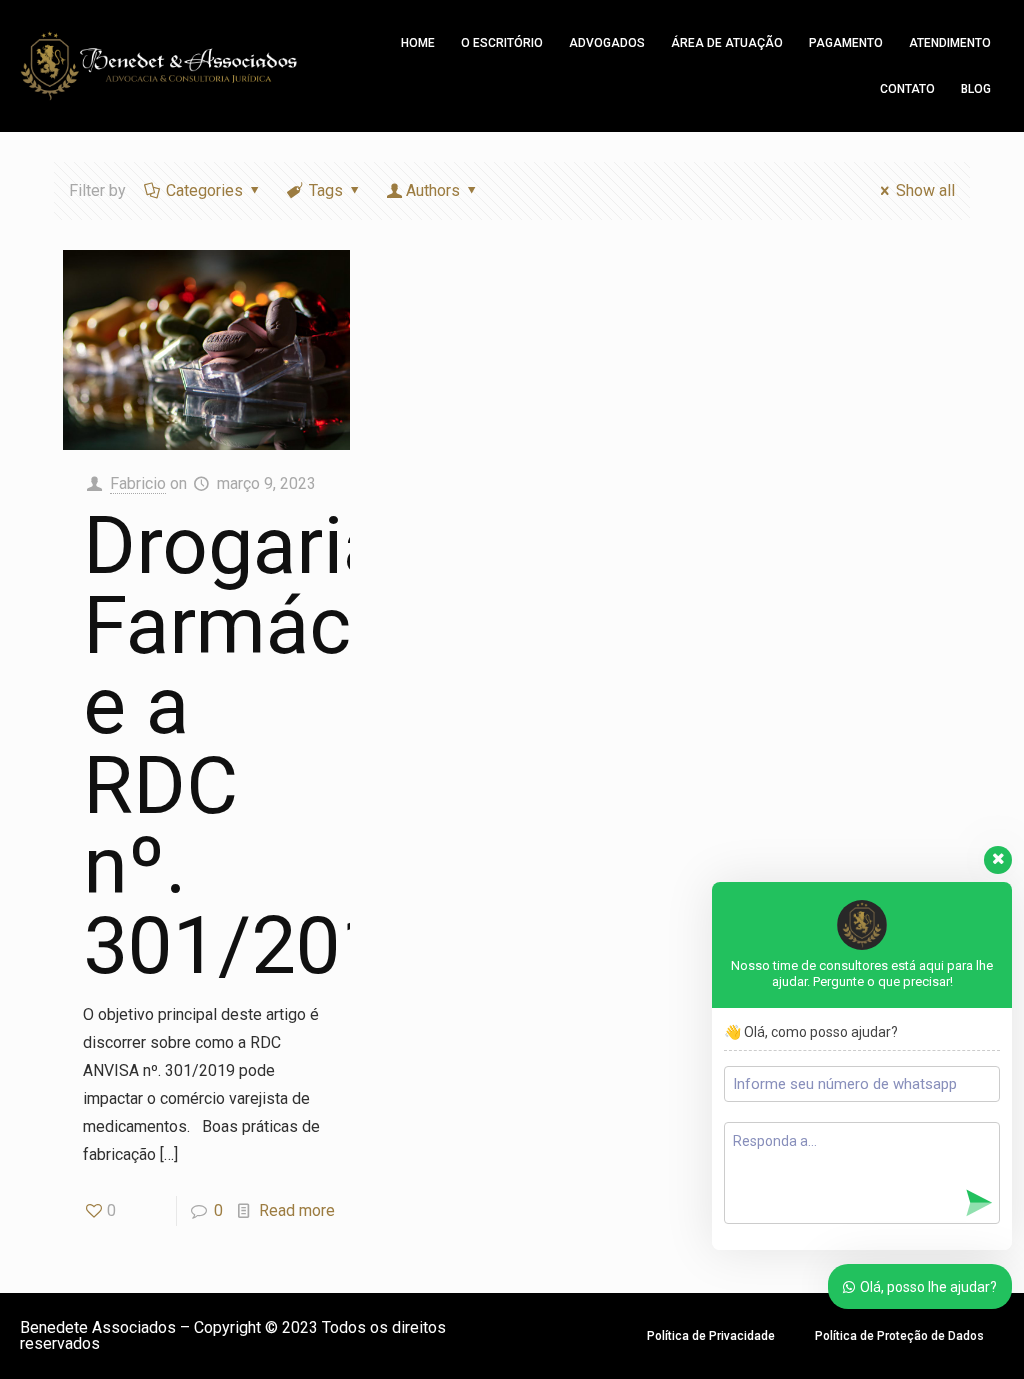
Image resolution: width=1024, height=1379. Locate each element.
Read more (297, 1210)
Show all (925, 190)
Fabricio (138, 483)
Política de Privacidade (711, 1336)
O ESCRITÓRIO (502, 43)
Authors (433, 190)
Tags (326, 190)
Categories (204, 190)
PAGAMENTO (846, 43)
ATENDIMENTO (950, 43)
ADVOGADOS (607, 43)
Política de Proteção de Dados (899, 1336)
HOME (418, 43)
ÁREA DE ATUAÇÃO (727, 43)
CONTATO (907, 89)
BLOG (976, 89)
